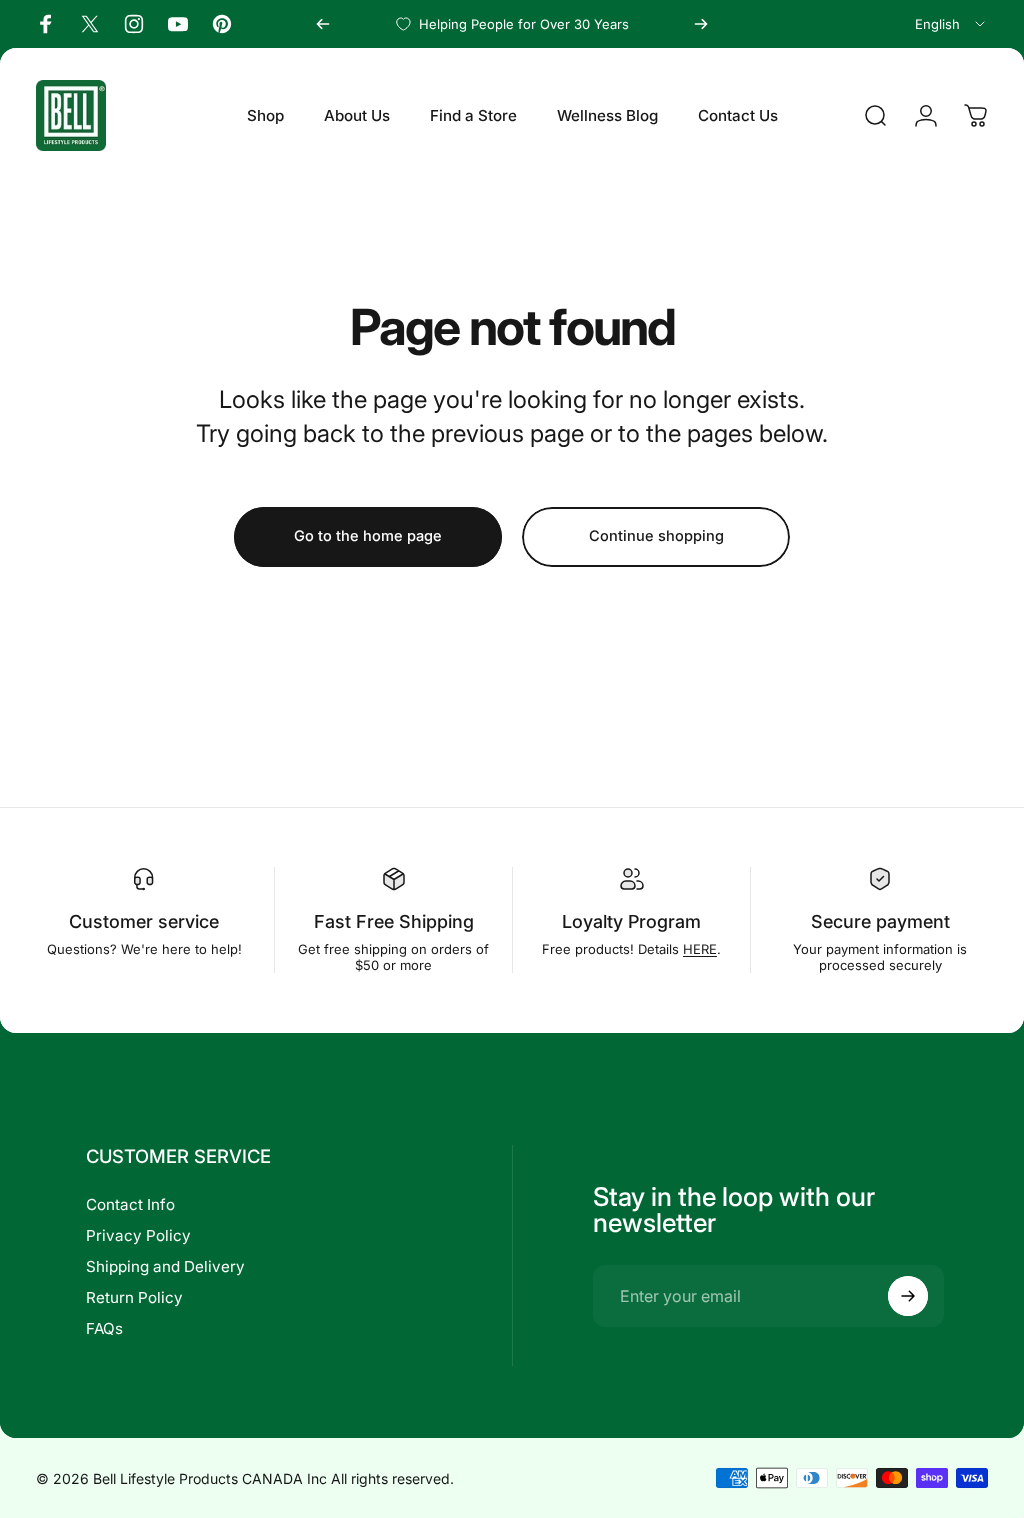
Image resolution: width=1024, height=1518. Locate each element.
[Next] (701, 24)
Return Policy (134, 1297)
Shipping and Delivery (165, 1266)
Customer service (144, 921)
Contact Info (130, 1204)
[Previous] (323, 24)
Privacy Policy (138, 1235)
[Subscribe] (908, 1296)
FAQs (104, 1328)
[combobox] (951, 24)
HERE (700, 949)
